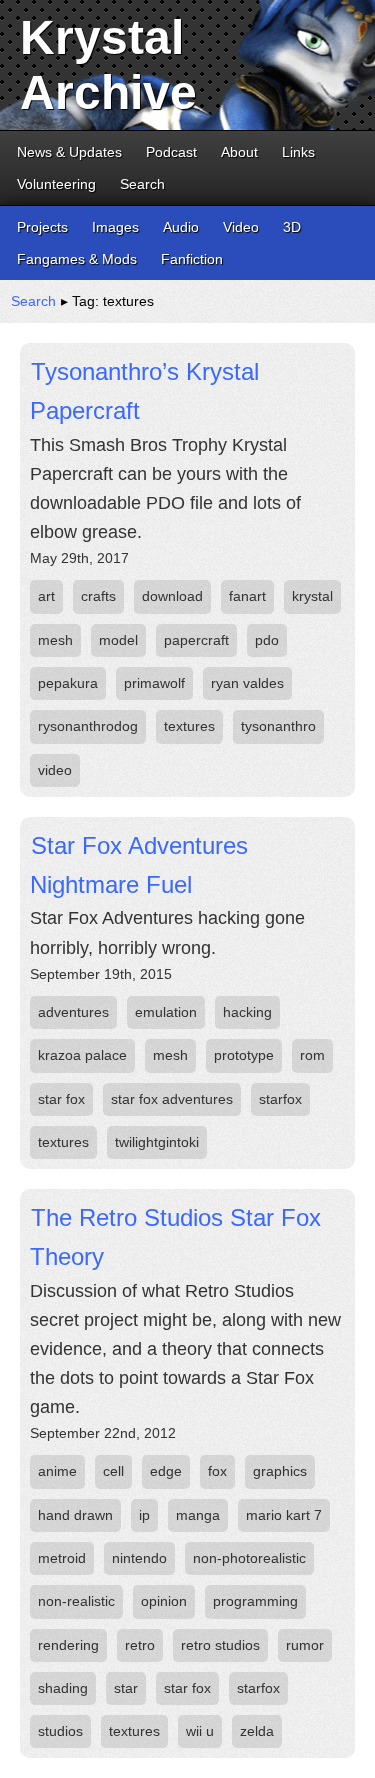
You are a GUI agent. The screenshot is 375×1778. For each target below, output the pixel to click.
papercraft (196, 640)
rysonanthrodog (88, 726)
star (126, 1688)
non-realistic (76, 1601)
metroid (62, 1558)
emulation (166, 1012)
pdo (267, 640)
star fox (61, 1099)
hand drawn (75, 1515)
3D (292, 227)
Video (241, 227)
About (239, 152)
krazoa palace (82, 1055)
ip (144, 1515)
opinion (164, 1601)
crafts (98, 596)
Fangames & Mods (77, 259)
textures (189, 726)
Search (142, 184)
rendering (68, 1645)
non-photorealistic (249, 1558)
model (118, 640)
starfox (280, 1099)
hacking (247, 1012)
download (172, 596)
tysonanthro (278, 726)
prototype (244, 1055)
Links (298, 152)
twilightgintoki (157, 1142)
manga (198, 1515)
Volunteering (56, 184)
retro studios (220, 1645)
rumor (305, 1645)
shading (63, 1688)
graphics (280, 1471)
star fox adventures (172, 1099)
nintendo (139, 1558)
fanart (247, 596)
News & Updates (69, 152)
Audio (181, 227)
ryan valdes (247, 683)
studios (60, 1731)
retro (140, 1645)
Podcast (171, 152)
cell (113, 1471)
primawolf (154, 683)
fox (217, 1471)
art (46, 596)
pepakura (68, 683)
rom (312, 1055)
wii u (200, 1731)
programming (255, 1601)
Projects (42, 227)
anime (57, 1471)
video (55, 770)
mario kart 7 (284, 1515)
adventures (73, 1012)
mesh (55, 640)
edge (166, 1471)
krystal (312, 596)
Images (115, 227)
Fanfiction (192, 259)
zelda (257, 1731)
